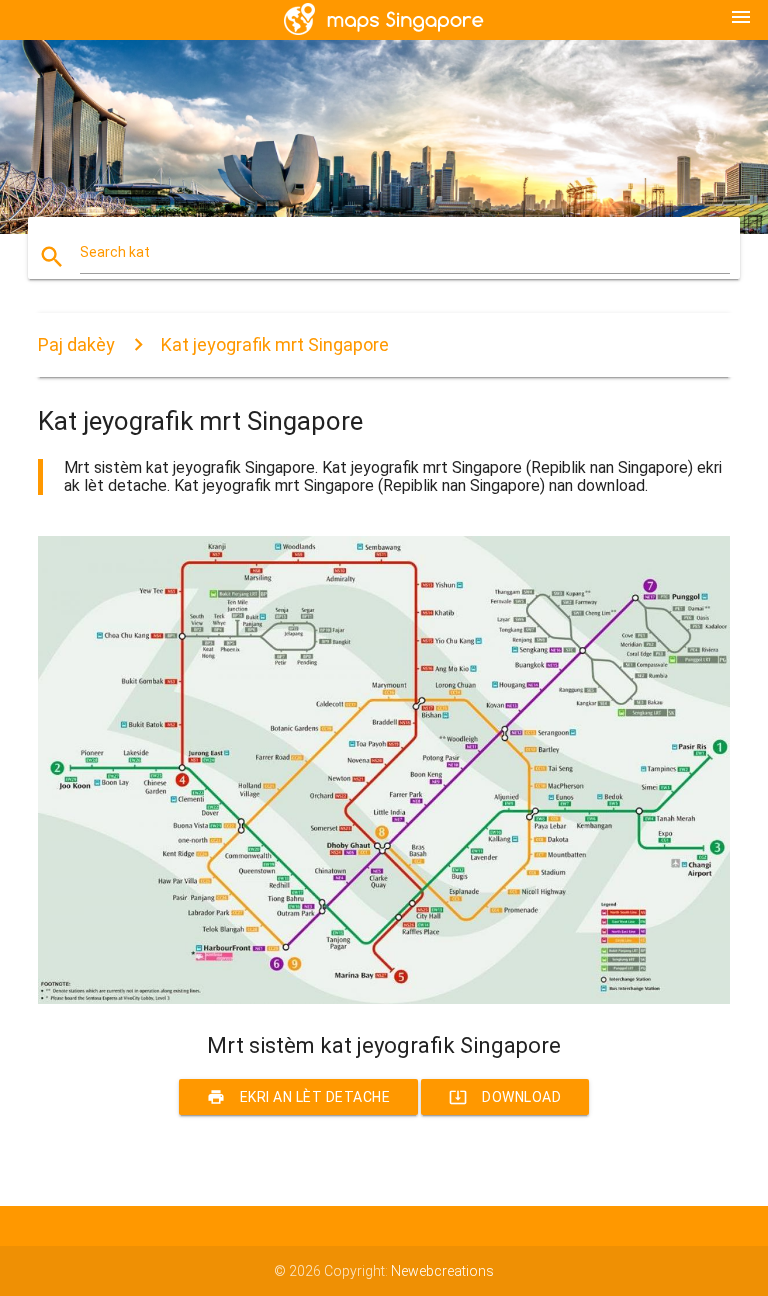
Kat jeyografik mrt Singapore (275, 344)
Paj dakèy (76, 344)
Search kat (115, 252)
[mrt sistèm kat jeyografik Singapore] (383, 999)
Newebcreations (442, 1271)
